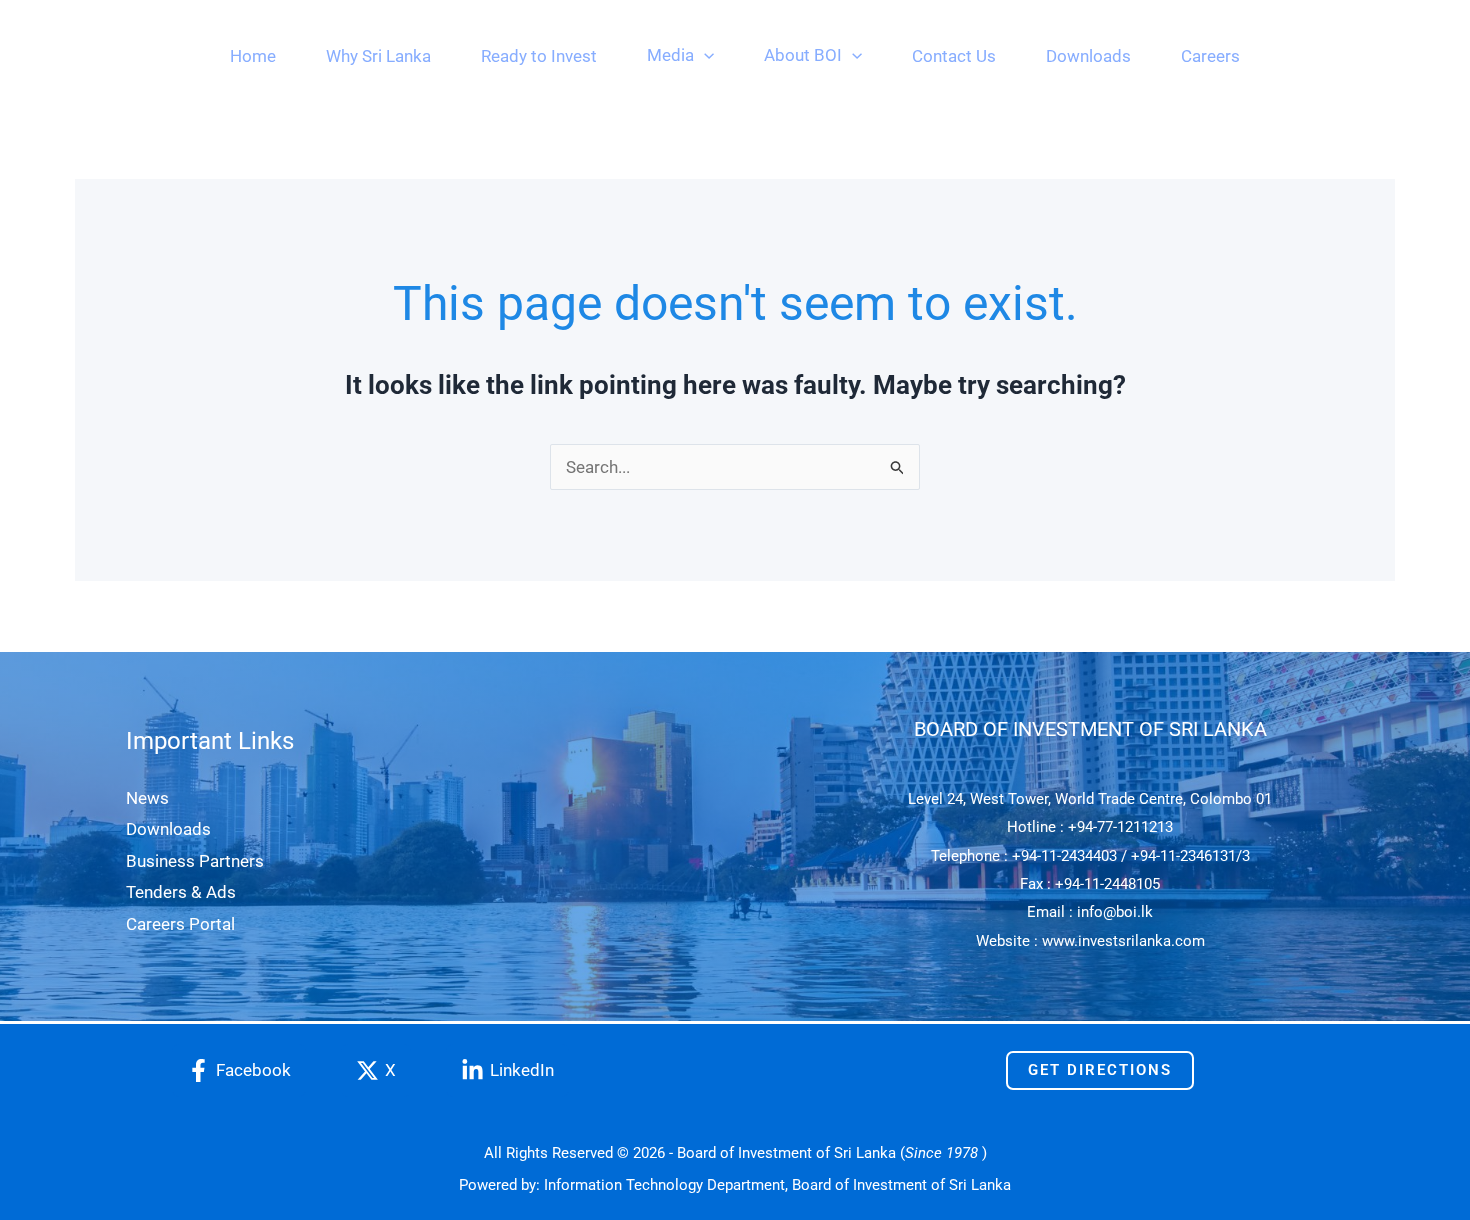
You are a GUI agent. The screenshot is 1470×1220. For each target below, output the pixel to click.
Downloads (168, 829)
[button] (704, 55)
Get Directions (1100, 1070)
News (147, 798)
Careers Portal (180, 924)
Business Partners (195, 861)
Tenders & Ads (181, 892)
